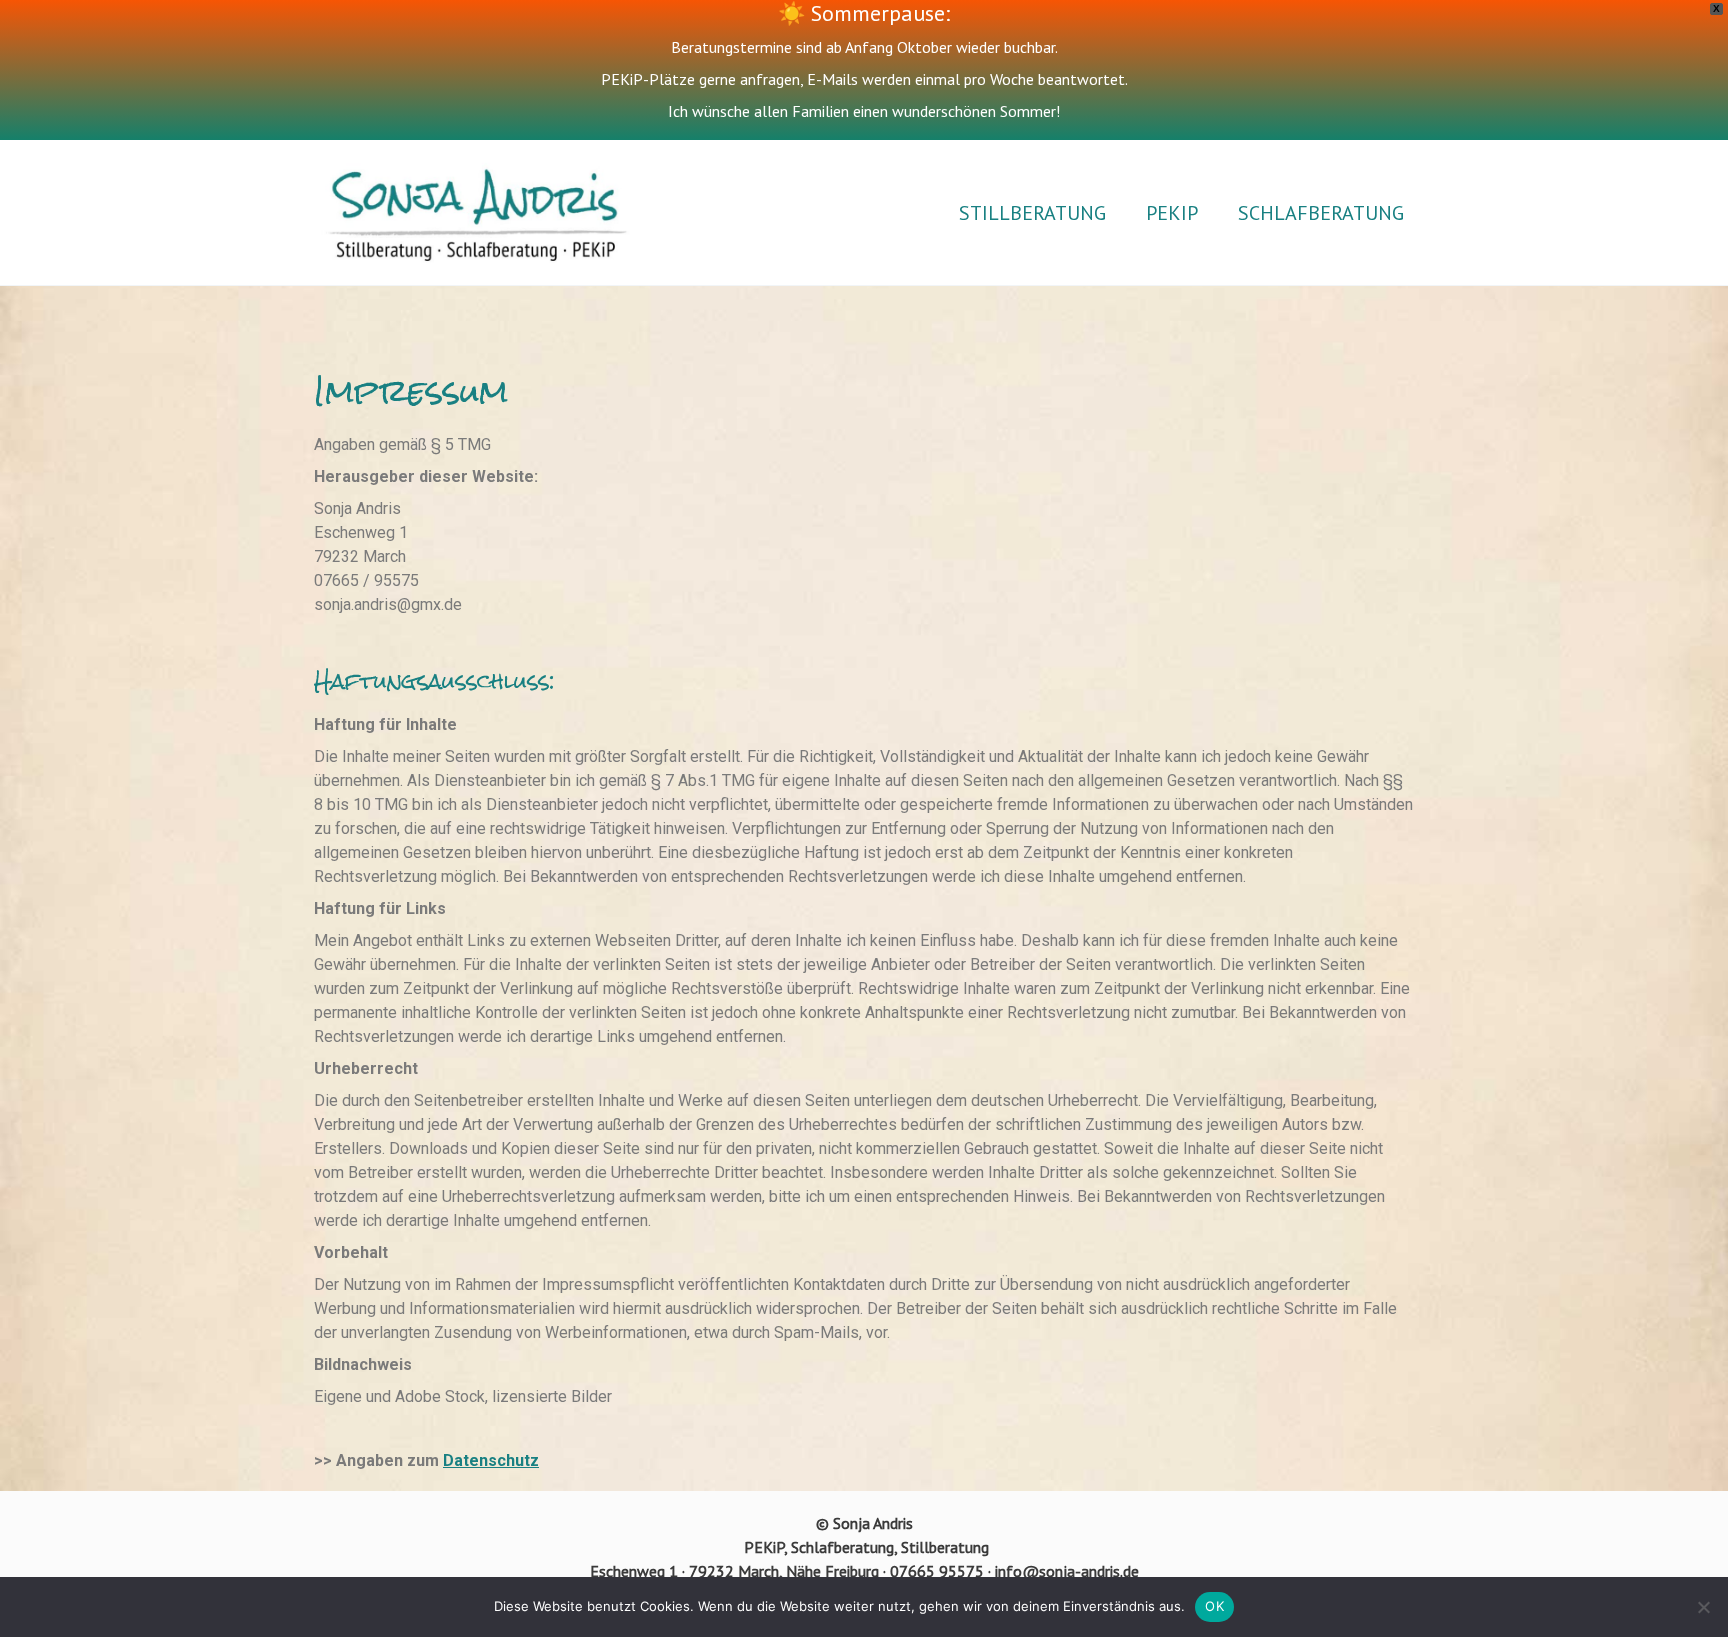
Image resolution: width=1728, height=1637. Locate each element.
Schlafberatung (1321, 213)
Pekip (1172, 213)
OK (1214, 1606)
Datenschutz (491, 1460)
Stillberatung (1032, 213)
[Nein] (1703, 1607)
